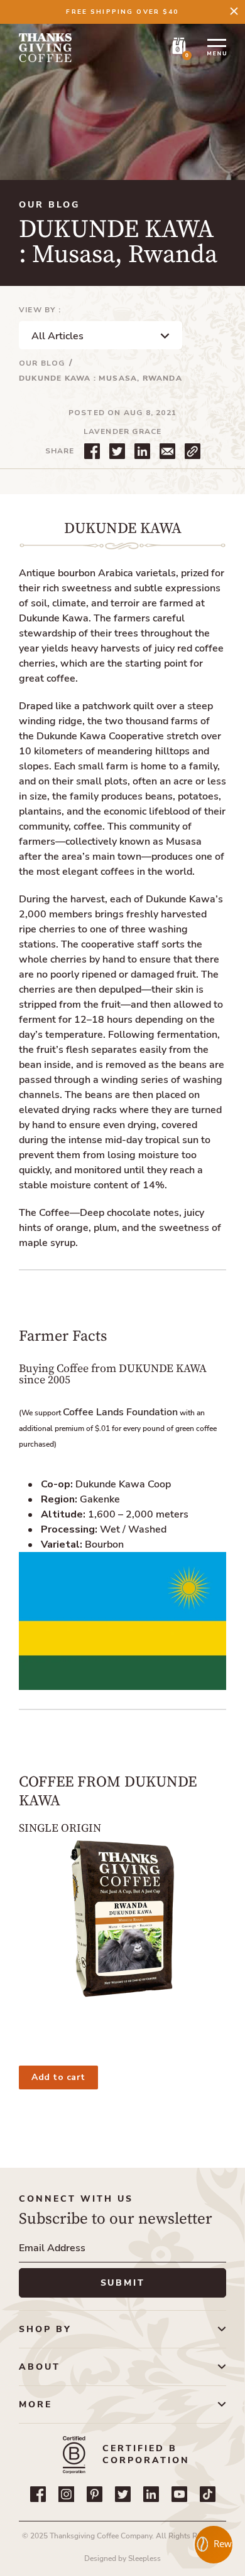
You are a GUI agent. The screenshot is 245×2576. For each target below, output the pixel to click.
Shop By (45, 2329)
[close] (234, 11)
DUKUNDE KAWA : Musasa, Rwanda (101, 378)
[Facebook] (38, 2494)
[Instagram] (66, 2494)
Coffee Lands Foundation (120, 1412)
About (40, 2367)
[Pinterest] (95, 2494)
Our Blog (42, 363)
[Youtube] (179, 2494)
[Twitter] (123, 2494)
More (35, 2404)
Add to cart (58, 2077)
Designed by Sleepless (122, 2558)
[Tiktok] (208, 2494)
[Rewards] (214, 2545)
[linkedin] (151, 2494)
